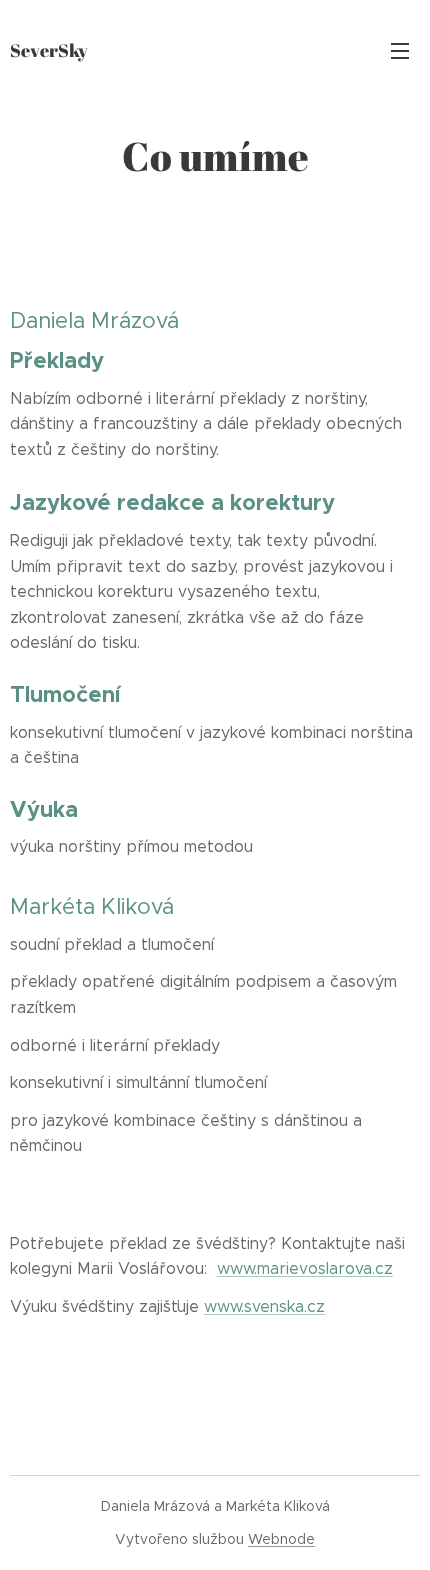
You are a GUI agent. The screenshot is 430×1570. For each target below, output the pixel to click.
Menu (400, 50)
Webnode (281, 1539)
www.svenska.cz (264, 1306)
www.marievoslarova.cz (305, 1268)
